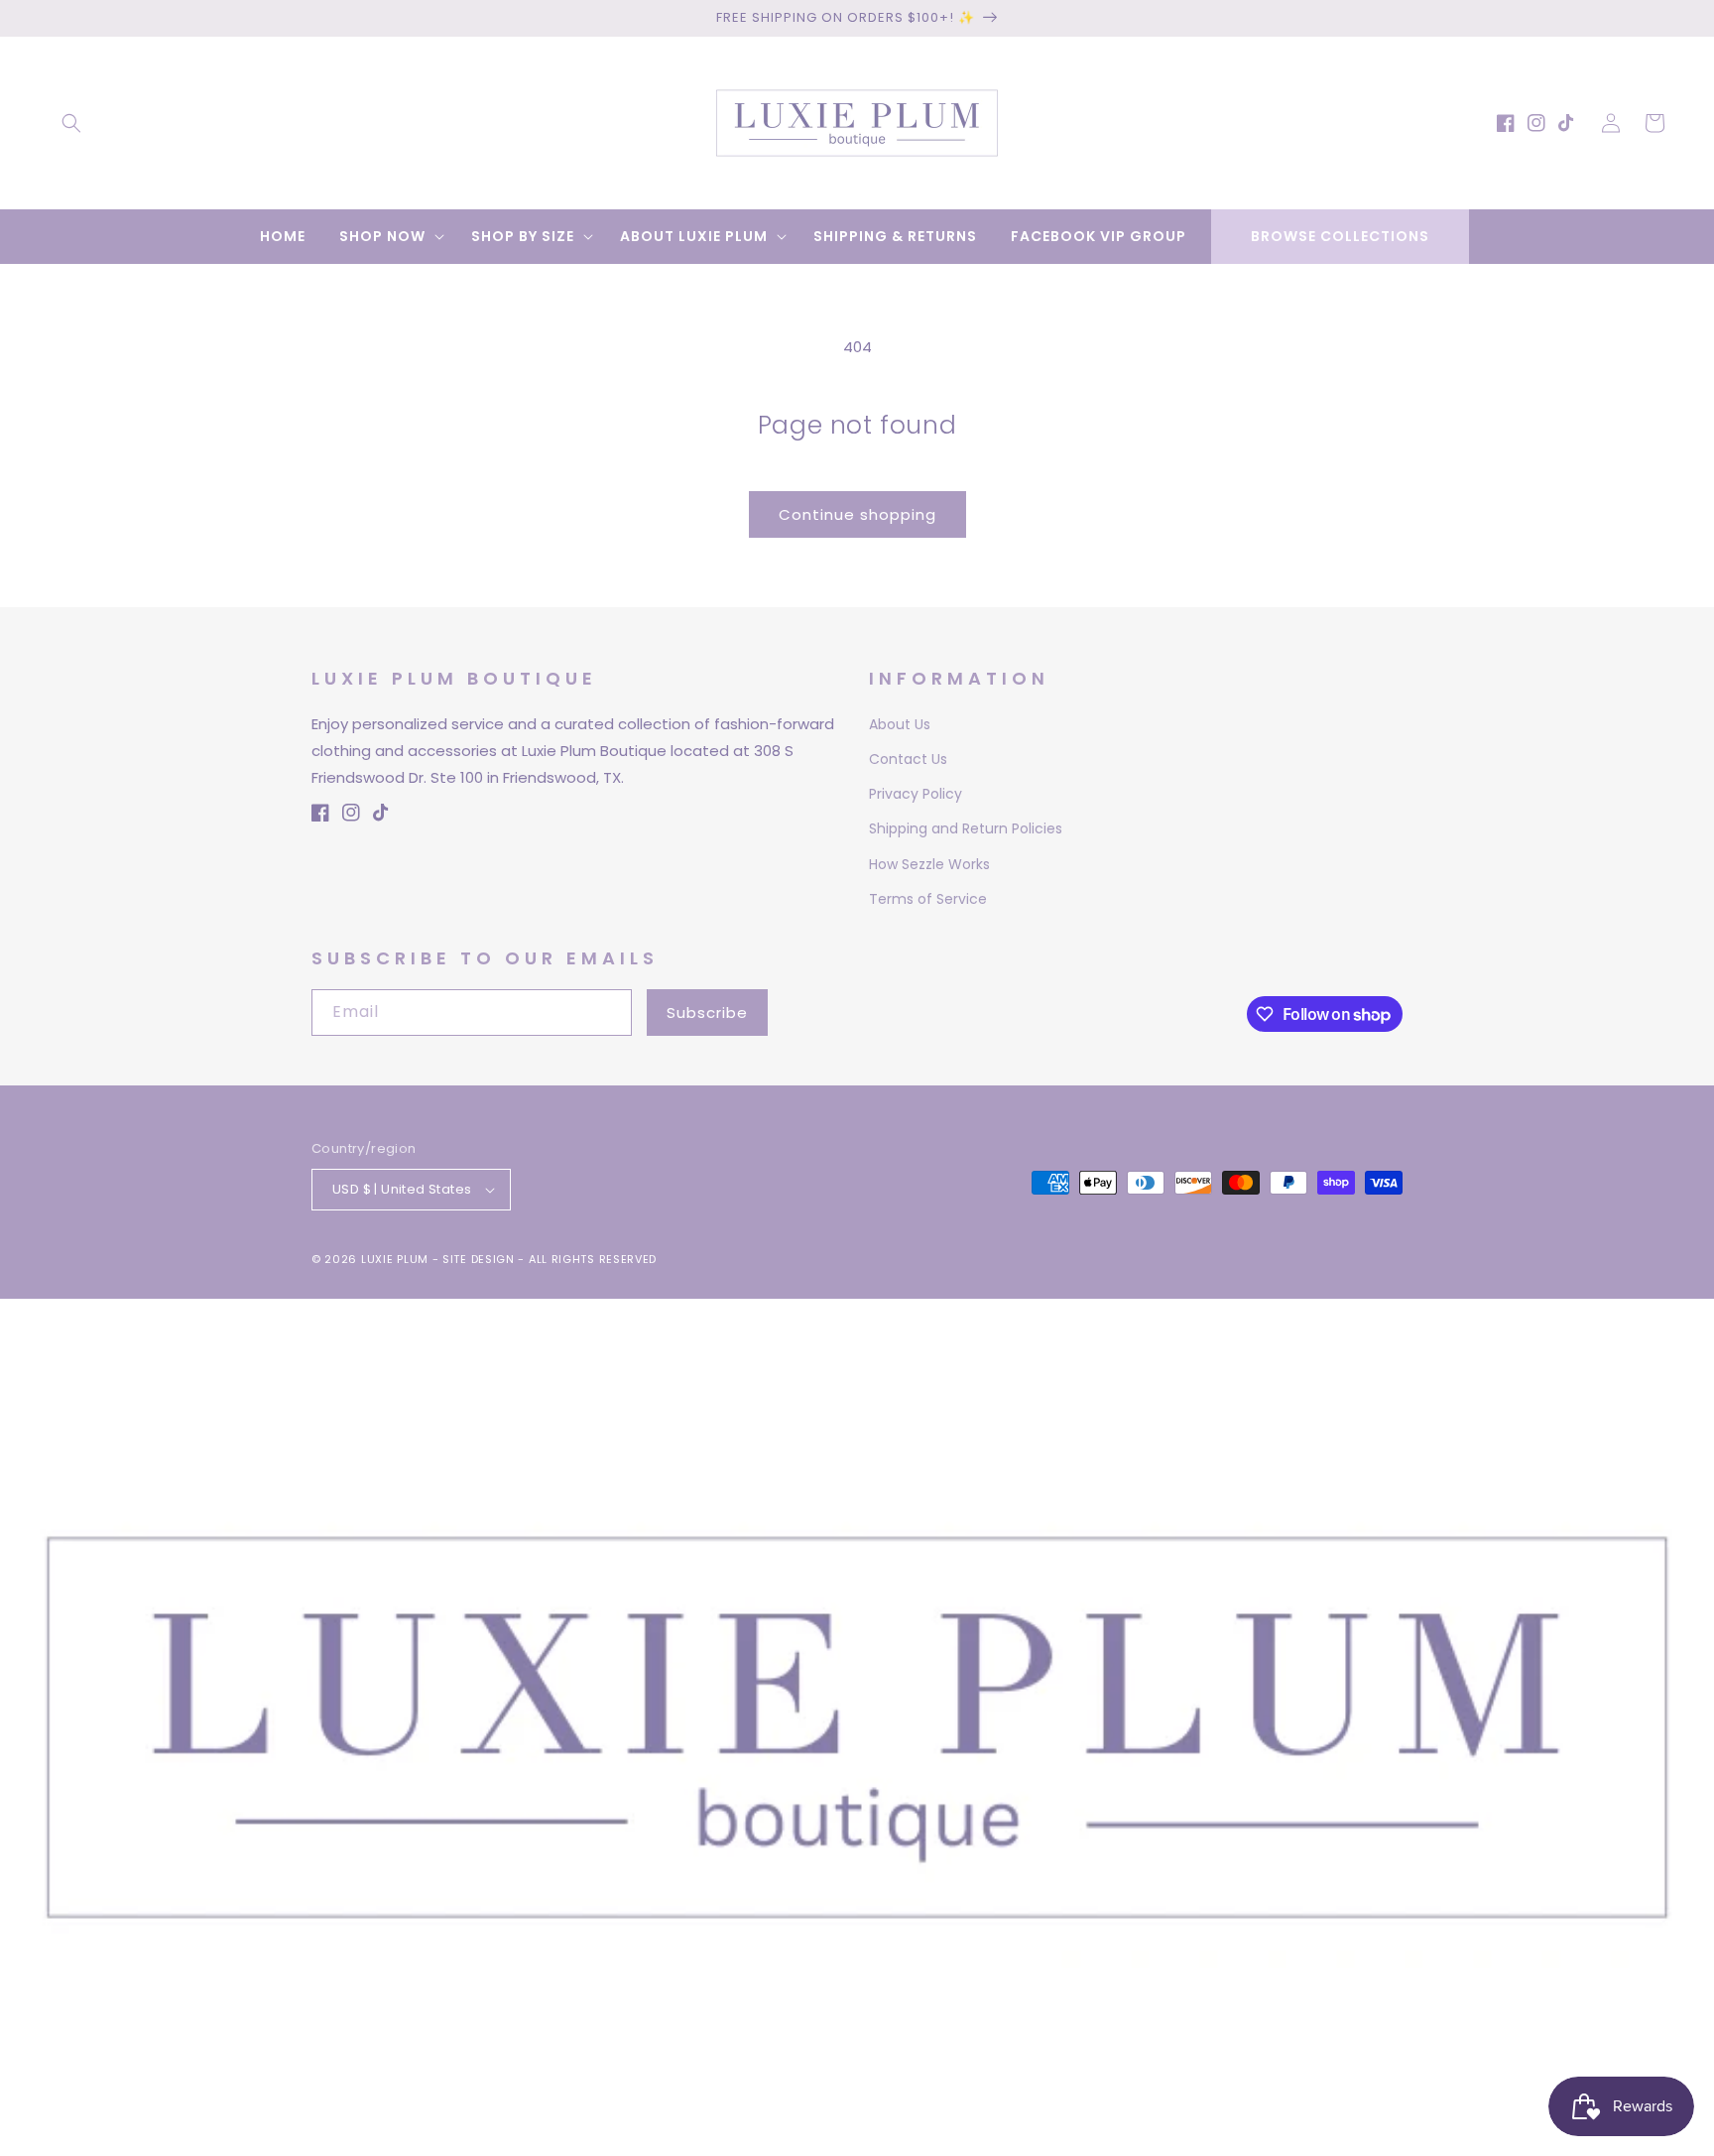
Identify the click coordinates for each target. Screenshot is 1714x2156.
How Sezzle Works (929, 864)
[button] (71, 123)
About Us (900, 724)
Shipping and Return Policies (966, 828)
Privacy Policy (916, 794)
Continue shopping (857, 514)
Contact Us (908, 759)
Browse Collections (1340, 236)
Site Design (479, 1259)
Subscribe (707, 1013)
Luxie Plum (397, 1259)
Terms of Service (928, 899)
